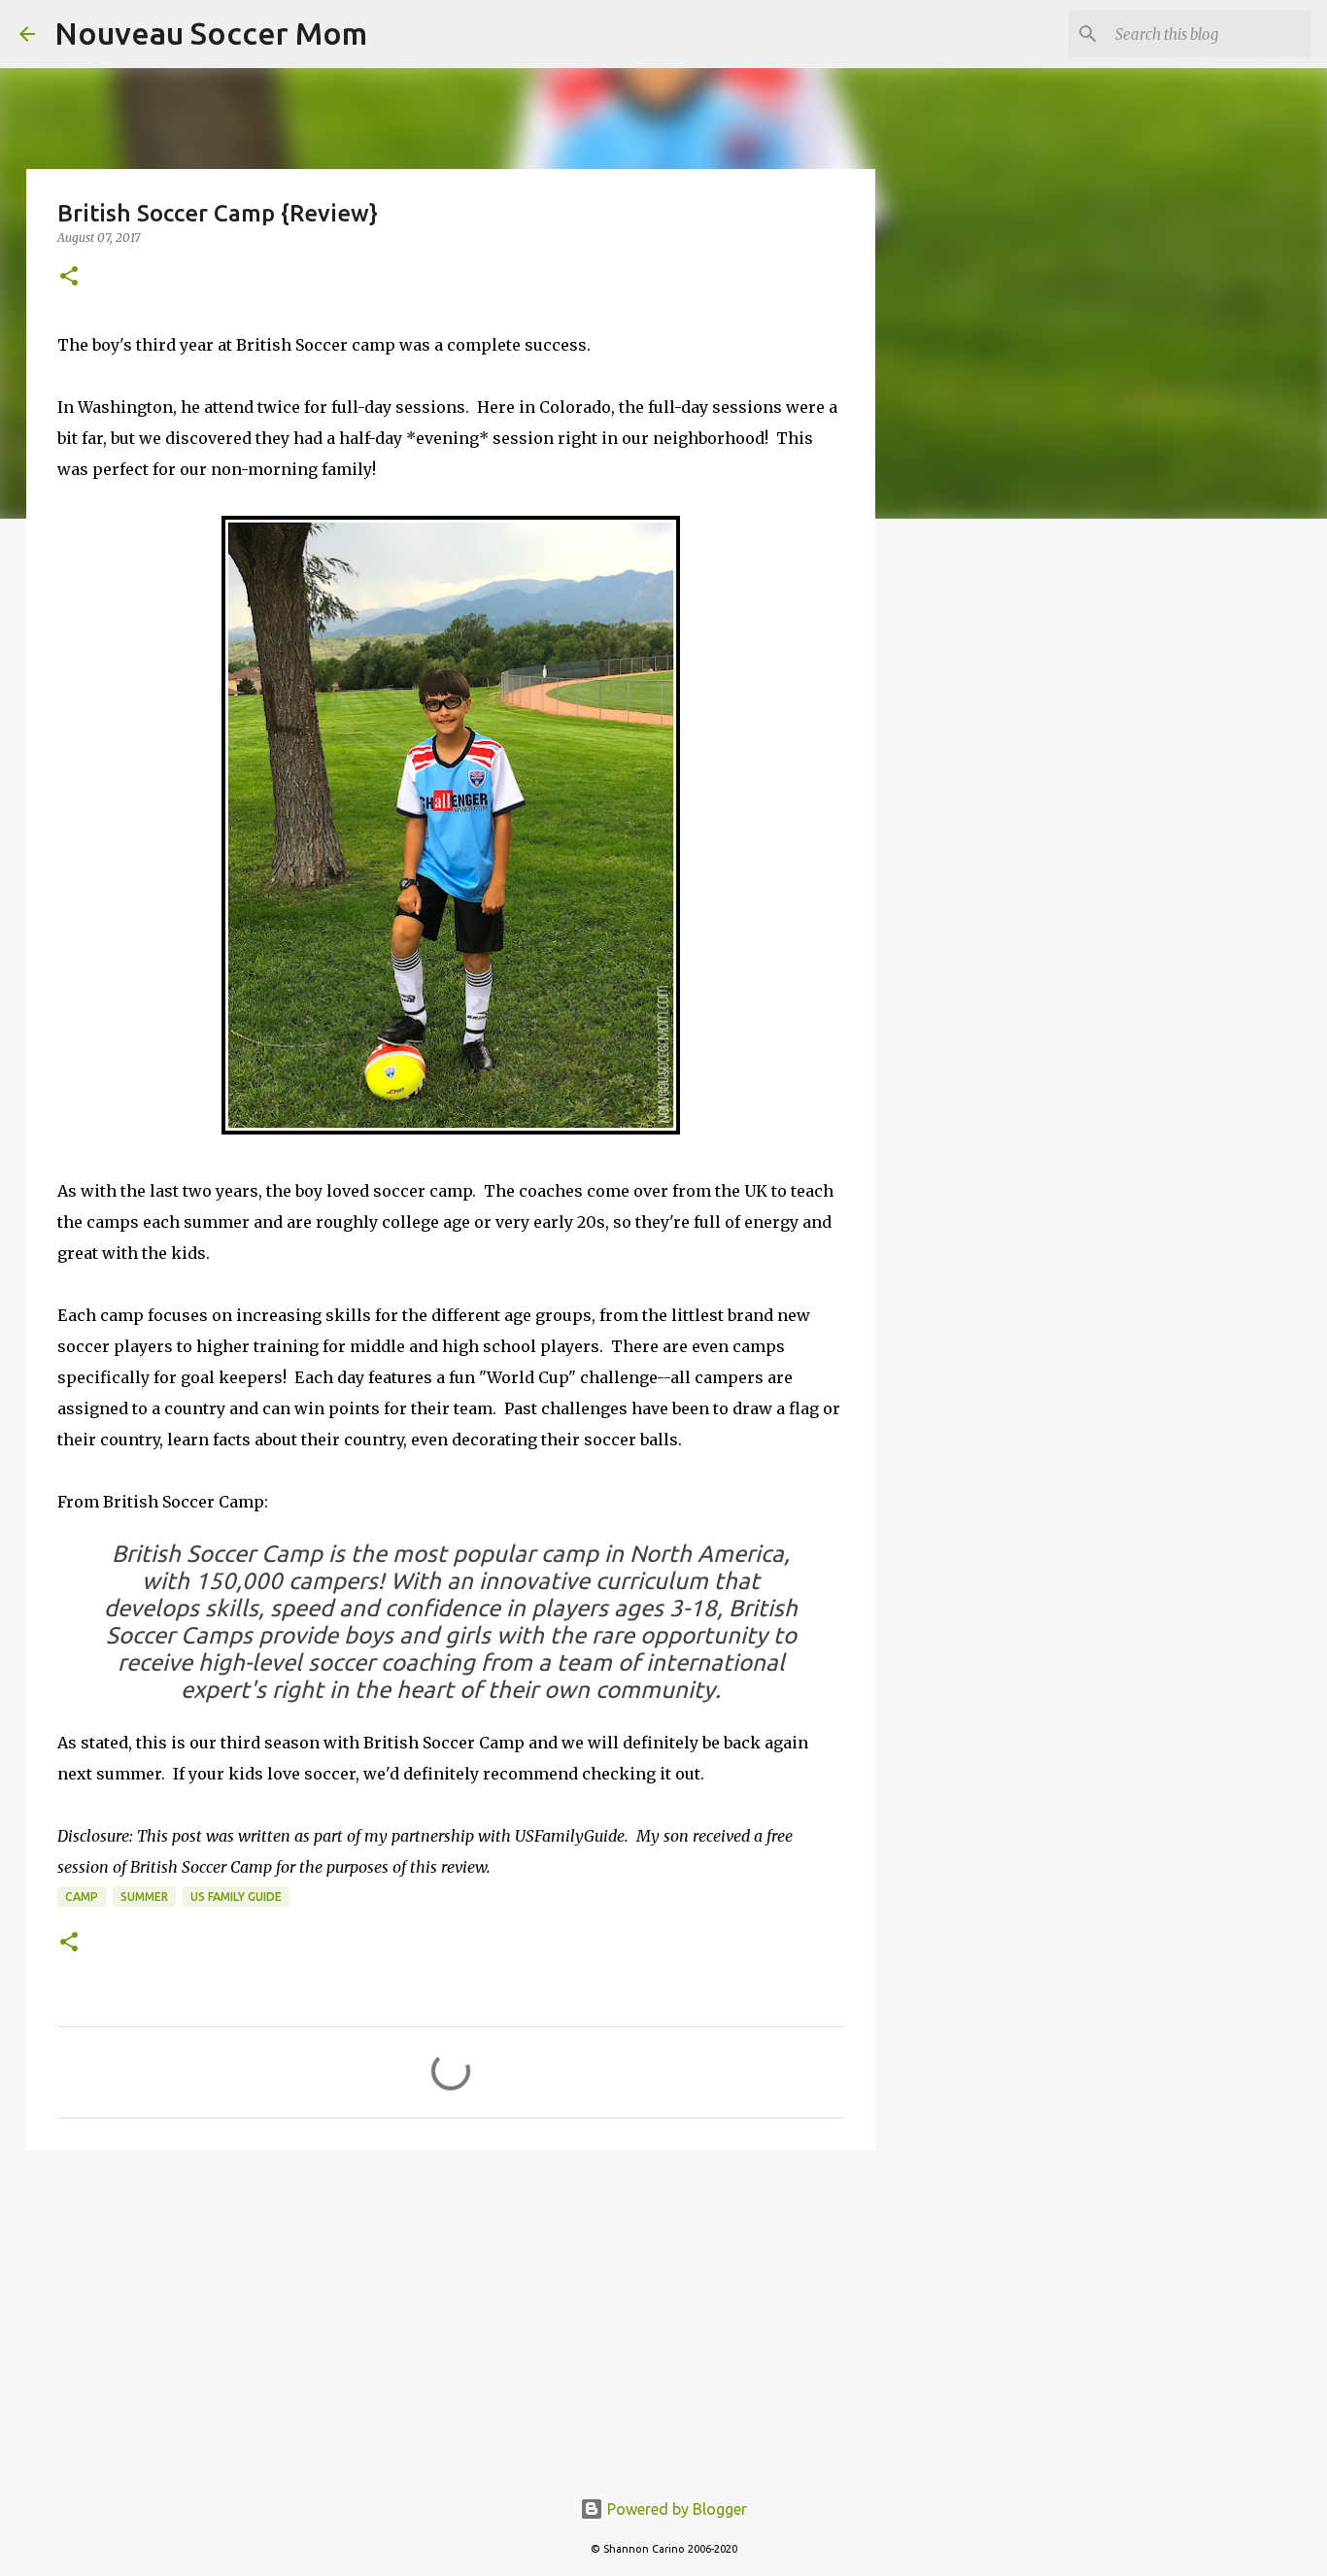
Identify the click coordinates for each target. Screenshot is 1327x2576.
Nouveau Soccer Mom (211, 33)
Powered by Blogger (675, 2509)
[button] (69, 277)
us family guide (236, 1897)
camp (82, 1897)
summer (144, 1897)
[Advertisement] (451, 2315)
